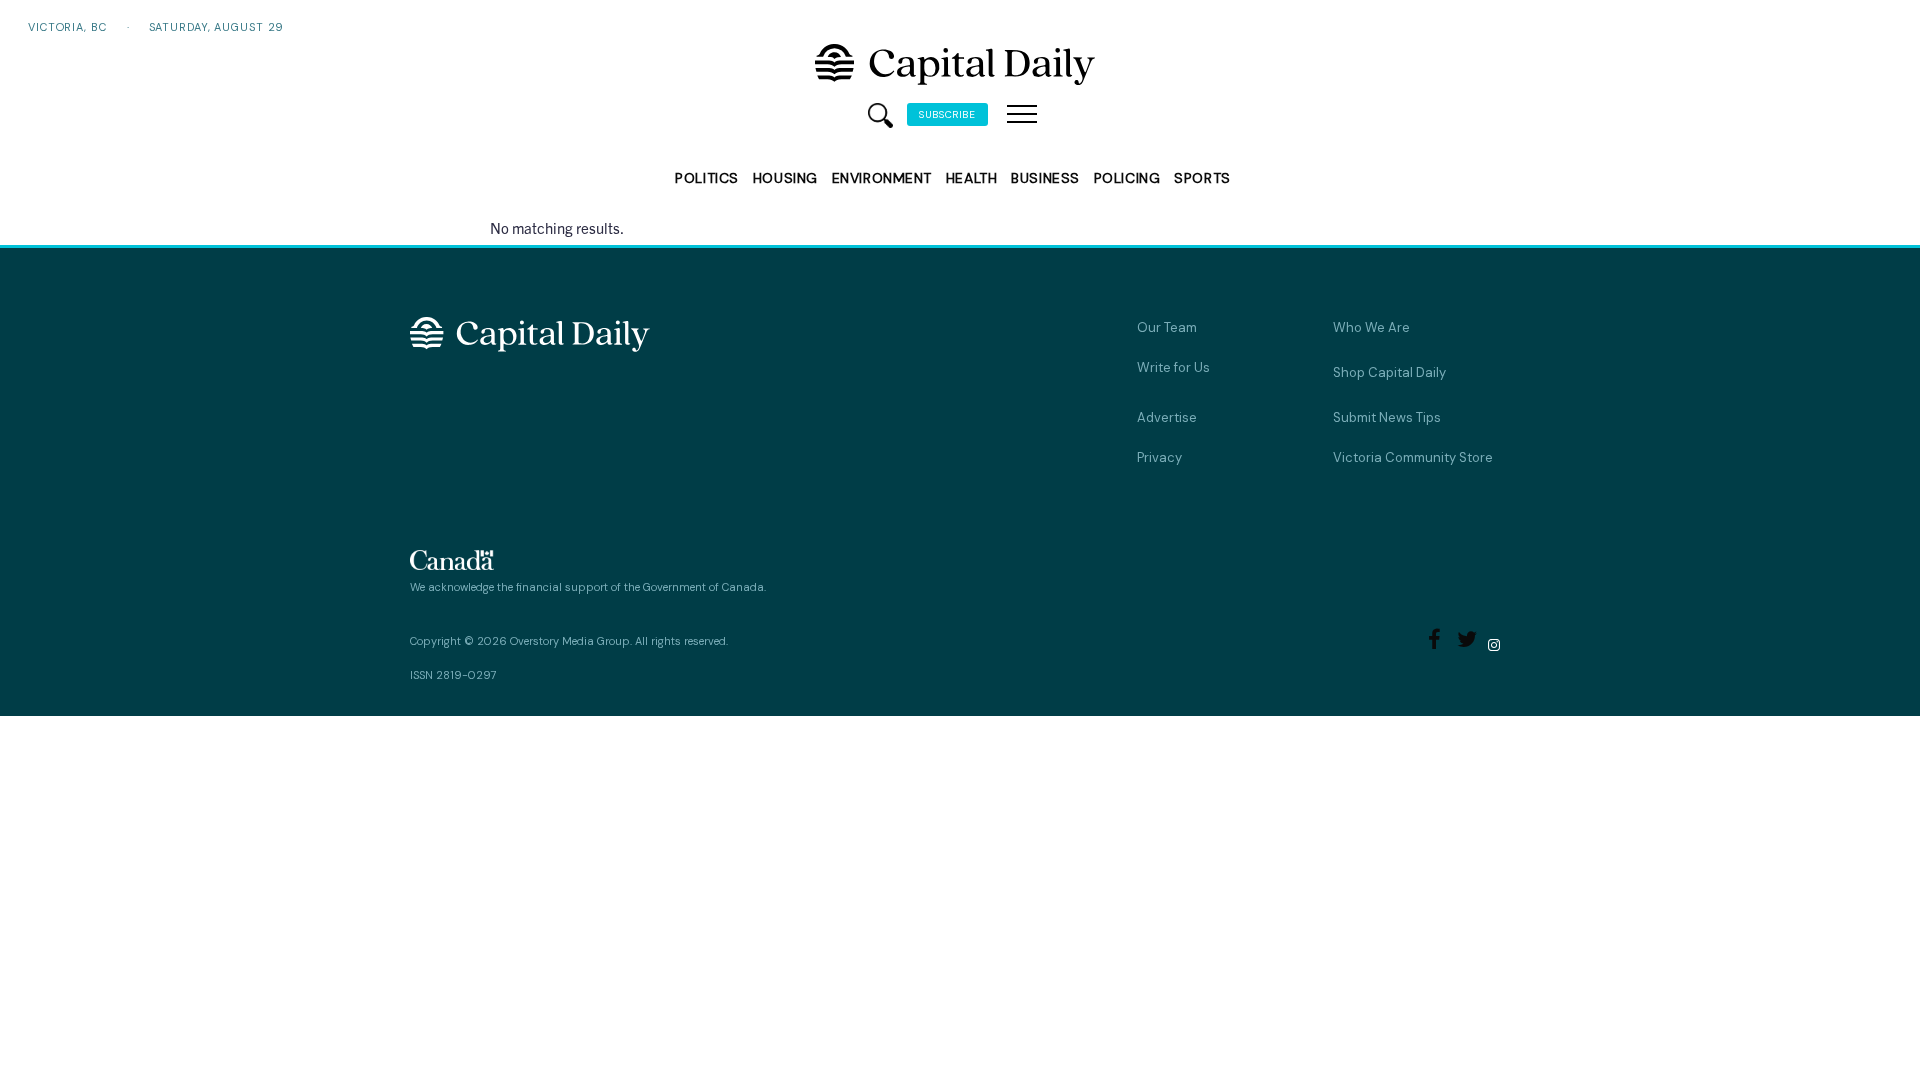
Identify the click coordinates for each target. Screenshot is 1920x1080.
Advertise (1167, 417)
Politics (706, 178)
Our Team (1167, 327)
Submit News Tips (1387, 417)
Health (971, 178)
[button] (1022, 115)
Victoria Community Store (1413, 457)
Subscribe (947, 114)
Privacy (1159, 457)
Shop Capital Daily (1389, 372)
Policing (1127, 178)
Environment (882, 178)
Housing (785, 178)
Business (1045, 178)
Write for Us (1173, 367)
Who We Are (1371, 327)
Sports (1202, 178)
